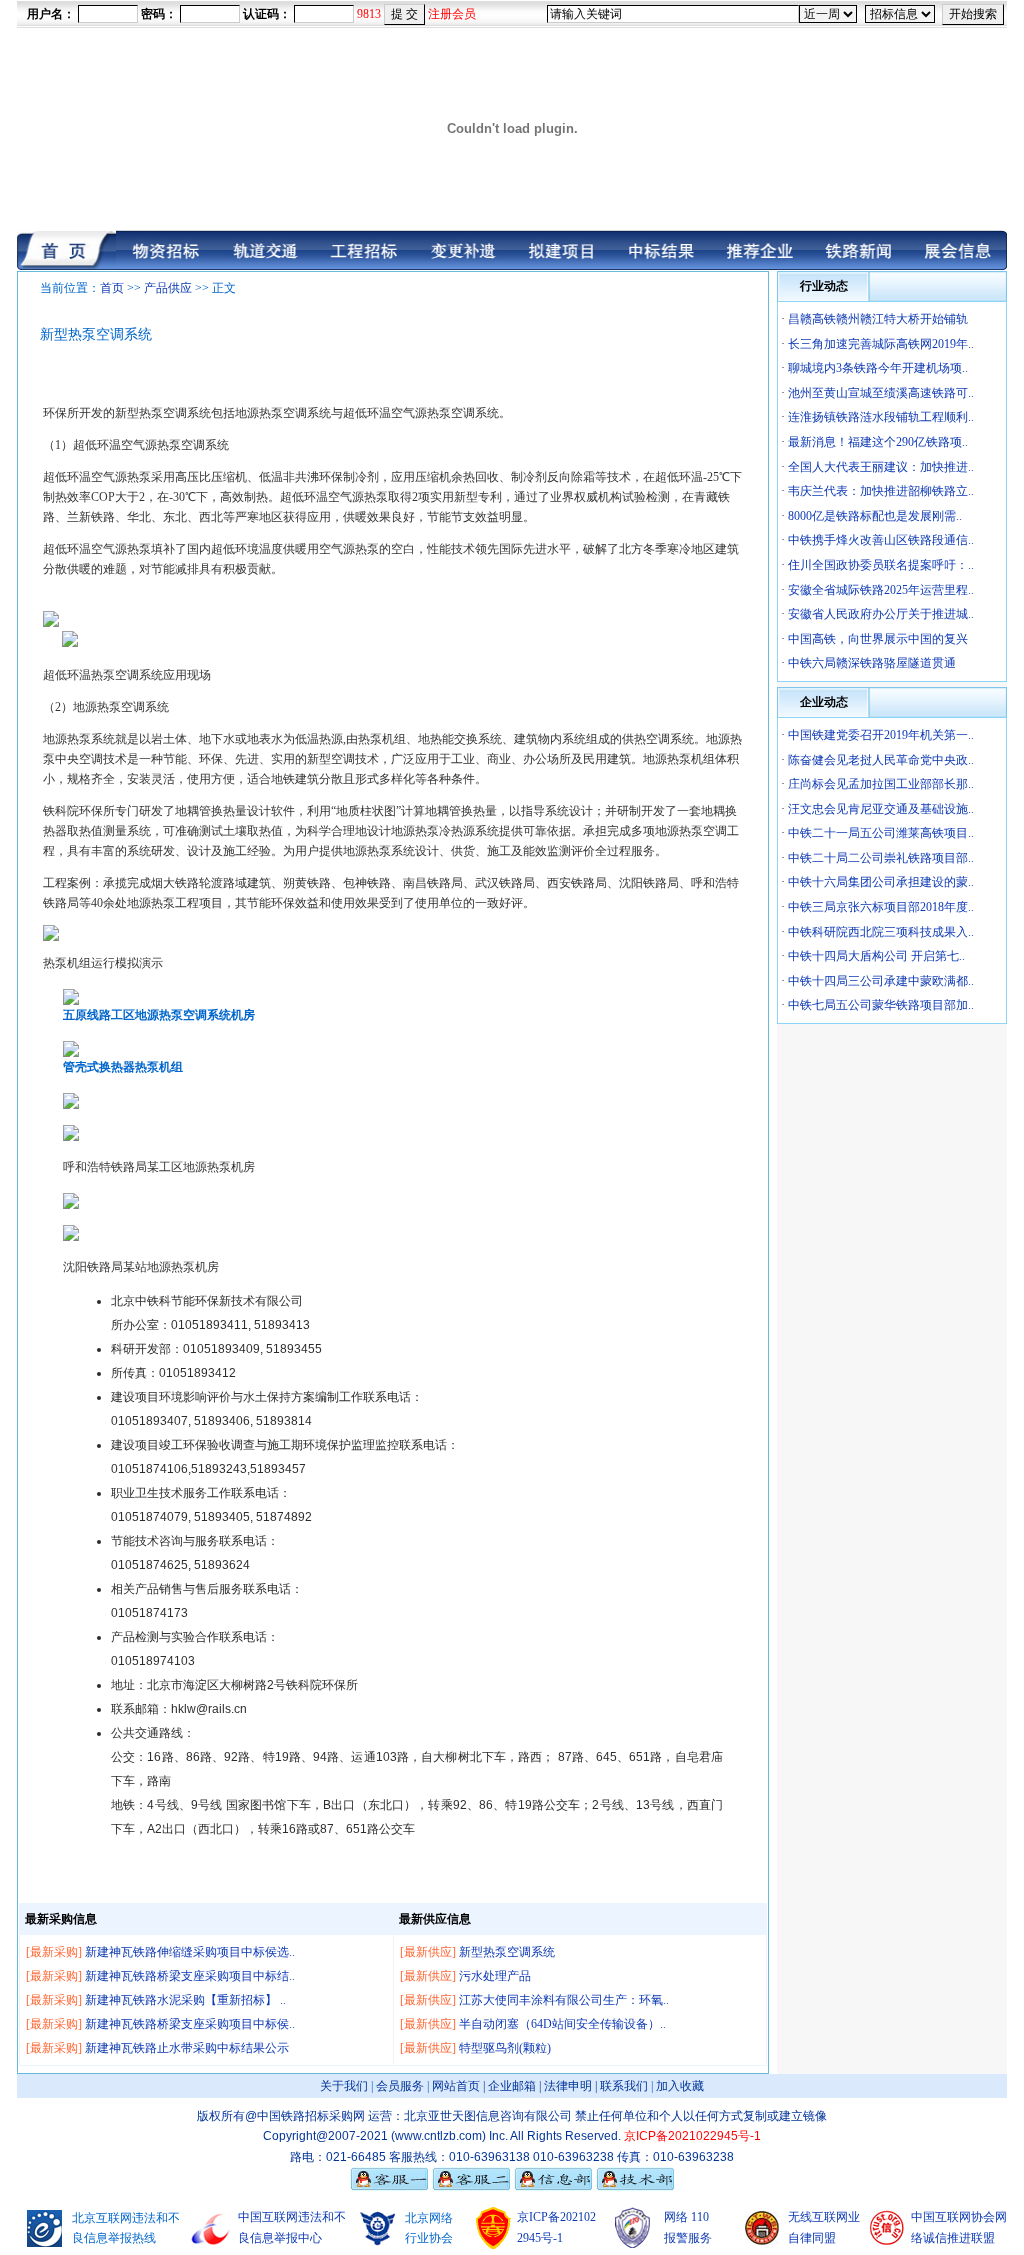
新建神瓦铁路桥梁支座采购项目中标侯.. (190, 2024)
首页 (112, 288)
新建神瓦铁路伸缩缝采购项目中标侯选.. (190, 1952)
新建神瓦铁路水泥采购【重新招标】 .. (185, 2000)
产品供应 (168, 288)
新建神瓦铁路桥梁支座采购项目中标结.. (190, 1976)
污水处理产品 (495, 1976)
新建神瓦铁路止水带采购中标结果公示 (187, 2048)
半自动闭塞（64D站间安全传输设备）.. (562, 2024)
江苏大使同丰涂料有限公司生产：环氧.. (564, 2000)
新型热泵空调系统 (507, 1952)
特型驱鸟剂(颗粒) (505, 2048)
